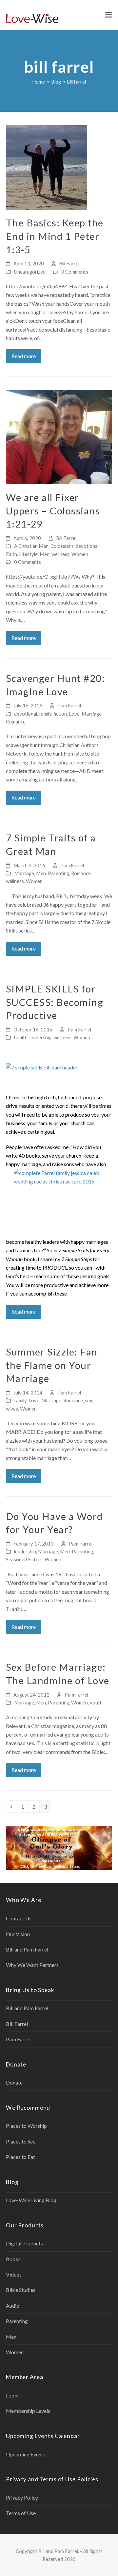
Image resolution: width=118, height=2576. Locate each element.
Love (74, 714)
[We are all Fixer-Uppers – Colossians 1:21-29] (59, 436)
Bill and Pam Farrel (27, 1949)
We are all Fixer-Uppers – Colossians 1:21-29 (53, 510)
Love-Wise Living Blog (31, 2200)
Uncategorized (30, 272)
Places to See (21, 2141)
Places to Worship (26, 2126)
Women (80, 554)
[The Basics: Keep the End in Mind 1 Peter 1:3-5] (47, 167)
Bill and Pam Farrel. (59, 2551)
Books (13, 2259)
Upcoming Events (26, 2454)
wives (12, 1409)
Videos (14, 2274)
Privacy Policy (22, 2498)
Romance (16, 721)
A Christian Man (31, 546)
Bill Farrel (69, 263)
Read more (24, 356)
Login (12, 2395)
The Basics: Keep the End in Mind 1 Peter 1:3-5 (55, 236)
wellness (60, 554)
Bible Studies (21, 2290)
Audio (13, 2306)
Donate (14, 2082)
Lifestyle (28, 554)
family (45, 714)
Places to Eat (20, 2157)
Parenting (59, 873)
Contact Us (19, 1918)
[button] (108, 15)
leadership (40, 1037)
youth (96, 1702)
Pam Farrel (69, 705)
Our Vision (18, 1934)
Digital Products (24, 2243)
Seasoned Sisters (24, 1559)
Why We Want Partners (32, 1965)
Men (45, 554)
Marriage (92, 714)
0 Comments (75, 272)
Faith (11, 554)
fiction (60, 714)
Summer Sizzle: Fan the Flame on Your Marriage (52, 1365)
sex (88, 1400)
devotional (87, 546)
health (21, 1037)
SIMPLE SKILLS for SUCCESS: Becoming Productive (55, 1002)
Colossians (62, 546)
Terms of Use (21, 2513)
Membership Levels (28, 2411)
